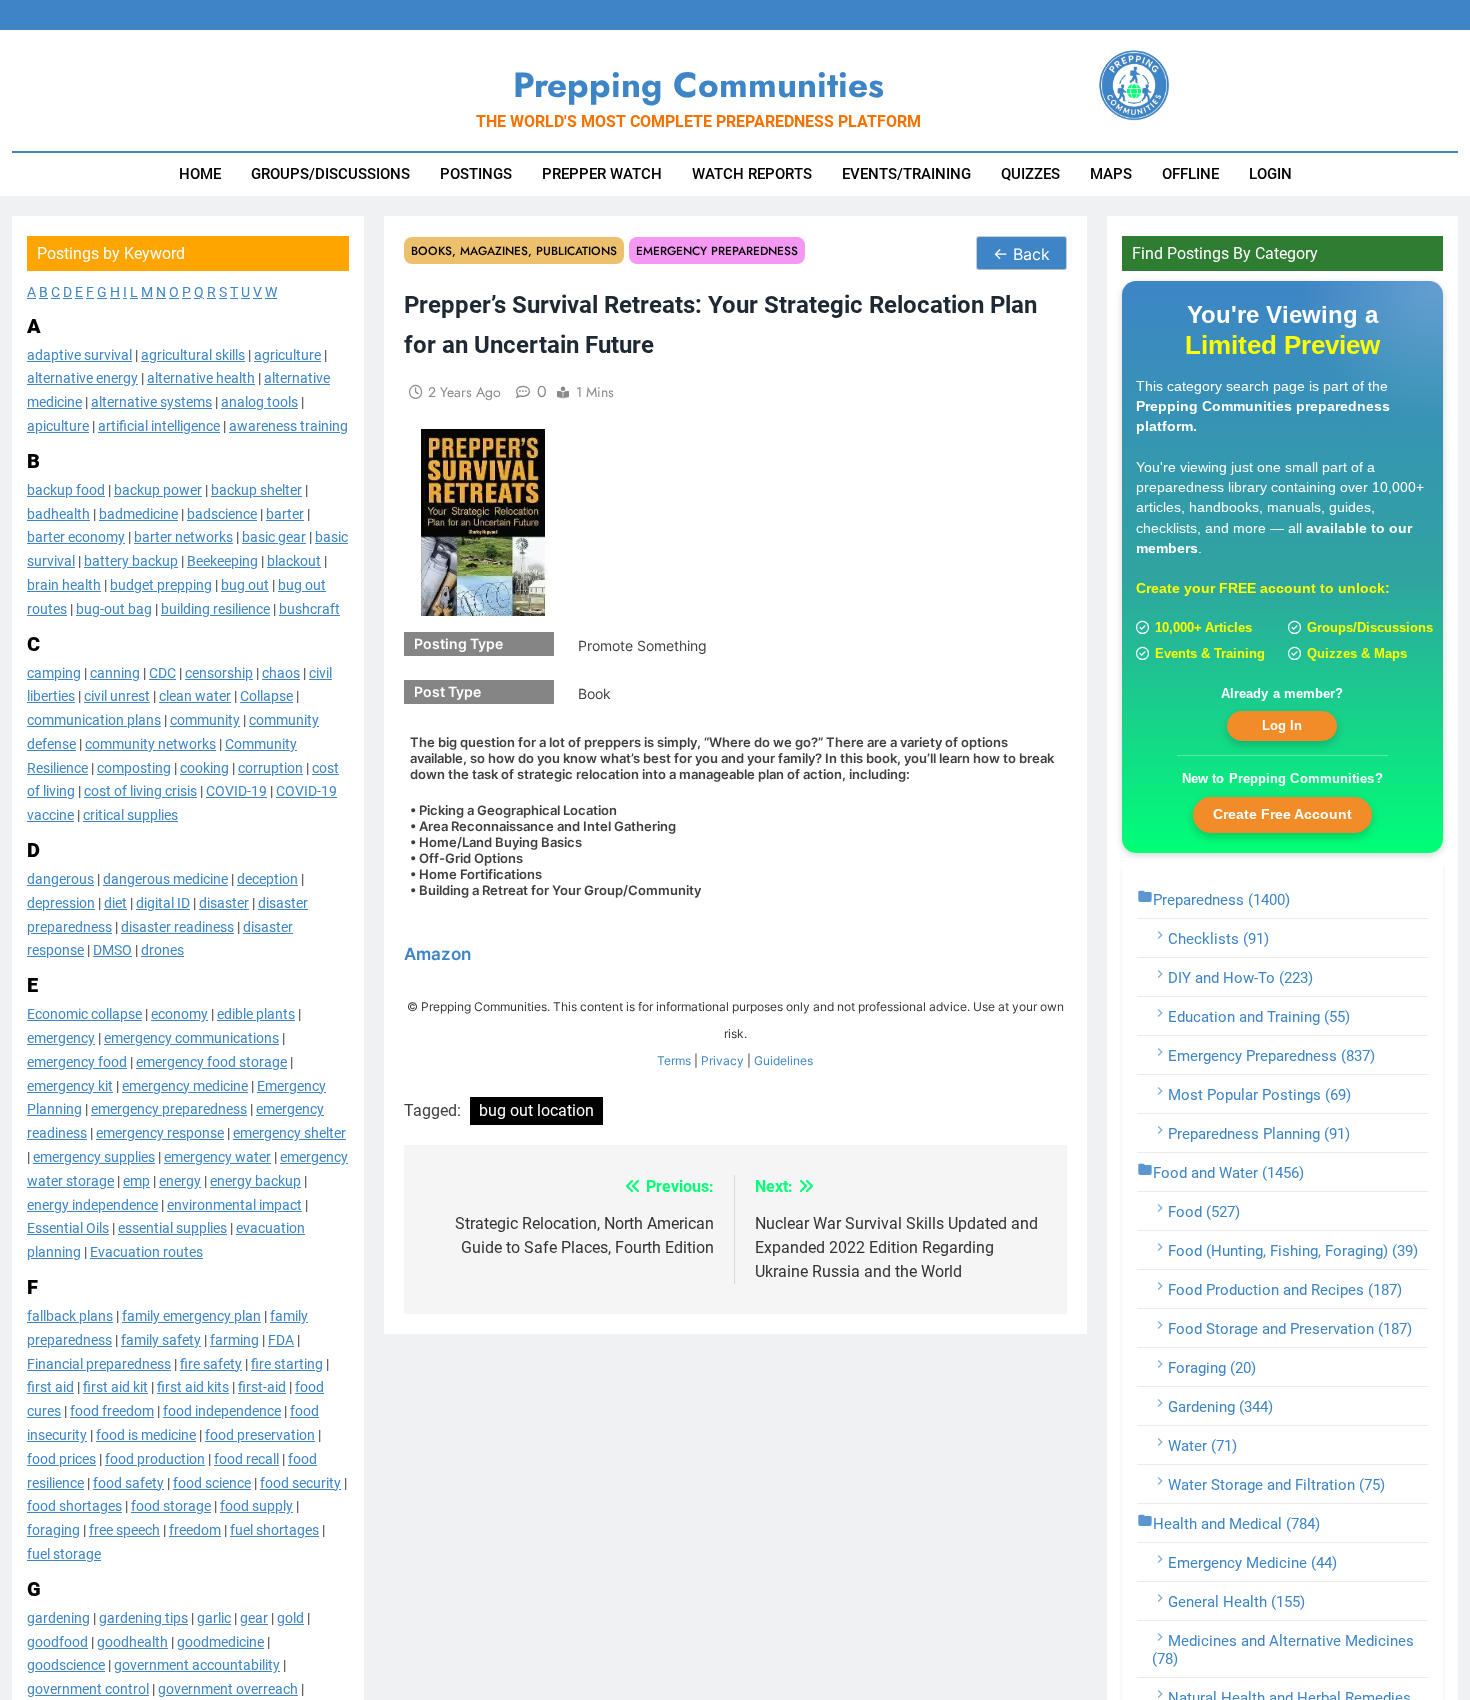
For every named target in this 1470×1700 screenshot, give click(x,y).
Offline (1190, 174)
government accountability (197, 1665)
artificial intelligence (159, 425)
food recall (246, 1458)
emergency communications (191, 1037)
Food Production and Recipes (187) (1285, 1289)
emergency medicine (185, 1085)
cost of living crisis (140, 791)
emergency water (217, 1156)
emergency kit (70, 1085)
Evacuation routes (146, 1252)
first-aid (262, 1387)
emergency (61, 1037)
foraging (53, 1530)
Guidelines (783, 1060)
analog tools (259, 402)
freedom (195, 1530)
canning (115, 672)
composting (134, 767)
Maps (1111, 174)
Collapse (266, 696)
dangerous (60, 879)
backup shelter (256, 489)
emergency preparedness (169, 1109)
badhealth (58, 513)
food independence (222, 1411)
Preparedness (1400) (1221, 899)
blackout (294, 561)
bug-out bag (114, 608)
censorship (219, 672)
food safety (128, 1482)
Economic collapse (84, 1014)
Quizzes (1030, 174)
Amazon (437, 954)
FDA (281, 1339)
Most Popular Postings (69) (1259, 1094)
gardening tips (143, 1617)
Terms (674, 1060)
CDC (162, 672)
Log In (1282, 725)
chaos (281, 672)
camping (54, 672)
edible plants (256, 1014)
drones (162, 950)
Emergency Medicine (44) (1252, 1562)
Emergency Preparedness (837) (1271, 1055)
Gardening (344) (1220, 1406)
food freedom (112, 1411)
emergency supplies (94, 1156)
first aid (50, 1387)
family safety (161, 1339)
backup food (66, 489)
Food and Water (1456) (1228, 1172)
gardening (58, 1617)
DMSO (112, 950)
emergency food (77, 1061)
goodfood (57, 1641)
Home (200, 174)
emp (136, 1180)
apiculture (58, 425)
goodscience (66, 1665)
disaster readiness (177, 926)
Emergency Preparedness (717, 250)
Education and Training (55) (1259, 1016)
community (205, 720)
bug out (245, 584)
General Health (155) (1236, 1601)
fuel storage (64, 1553)
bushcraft (309, 608)
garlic (214, 1617)
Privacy (722, 1060)
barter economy (76, 537)
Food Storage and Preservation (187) (1290, 1328)
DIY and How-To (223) (1240, 977)
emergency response (160, 1133)
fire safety (211, 1363)
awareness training (288, 425)
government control (88, 1689)
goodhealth (132, 1641)
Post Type (447, 691)
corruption (270, 767)
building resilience (215, 608)
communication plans (94, 720)
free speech (124, 1530)
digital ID (163, 902)
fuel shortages (274, 1530)
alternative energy (82, 378)
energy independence (92, 1204)
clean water (195, 696)
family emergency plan (191, 1315)
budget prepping (161, 584)
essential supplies (172, 1228)
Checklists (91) (1218, 938)
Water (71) (1202, 1445)
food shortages (74, 1506)
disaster (224, 902)
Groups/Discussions (330, 174)
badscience (222, 513)
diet (115, 902)
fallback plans (70, 1315)
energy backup (255, 1180)
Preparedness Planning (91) (1259, 1133)
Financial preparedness (99, 1363)
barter (285, 513)
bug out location (536, 1110)
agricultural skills (193, 354)
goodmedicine (220, 1641)
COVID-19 (236, 791)
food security (300, 1482)
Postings (476, 174)
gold (290, 1617)
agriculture (287, 354)
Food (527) (1204, 1211)
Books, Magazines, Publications (514, 250)
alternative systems (151, 402)
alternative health (201, 378)
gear (254, 1617)
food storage (171, 1506)
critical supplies (130, 815)
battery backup (131, 561)
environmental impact (234, 1204)
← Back (1021, 254)
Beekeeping (222, 561)
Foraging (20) (1212, 1367)
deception (267, 879)
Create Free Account (1282, 814)
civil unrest (117, 696)
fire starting (287, 1363)
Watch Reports (752, 174)
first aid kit (115, 1387)
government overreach (228, 1689)
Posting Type (458, 643)
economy (179, 1014)
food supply (256, 1506)
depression (61, 902)
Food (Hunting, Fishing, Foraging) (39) (1293, 1250)
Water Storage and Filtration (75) (1276, 1484)
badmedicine (138, 513)
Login (1270, 174)
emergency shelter (289, 1133)
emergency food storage (211, 1061)
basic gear (274, 537)
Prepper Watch (602, 174)
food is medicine (146, 1434)
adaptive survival (79, 354)
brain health (64, 584)
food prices (61, 1458)
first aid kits (193, 1387)
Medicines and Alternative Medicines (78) (1283, 1649)
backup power (158, 489)
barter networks (183, 537)
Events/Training (906, 174)
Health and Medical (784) (1236, 1523)
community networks (150, 743)
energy (180, 1180)
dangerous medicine (165, 879)
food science (212, 1482)
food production (155, 1458)
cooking (204, 767)
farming (234, 1339)
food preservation (260, 1434)
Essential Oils (68, 1228)
